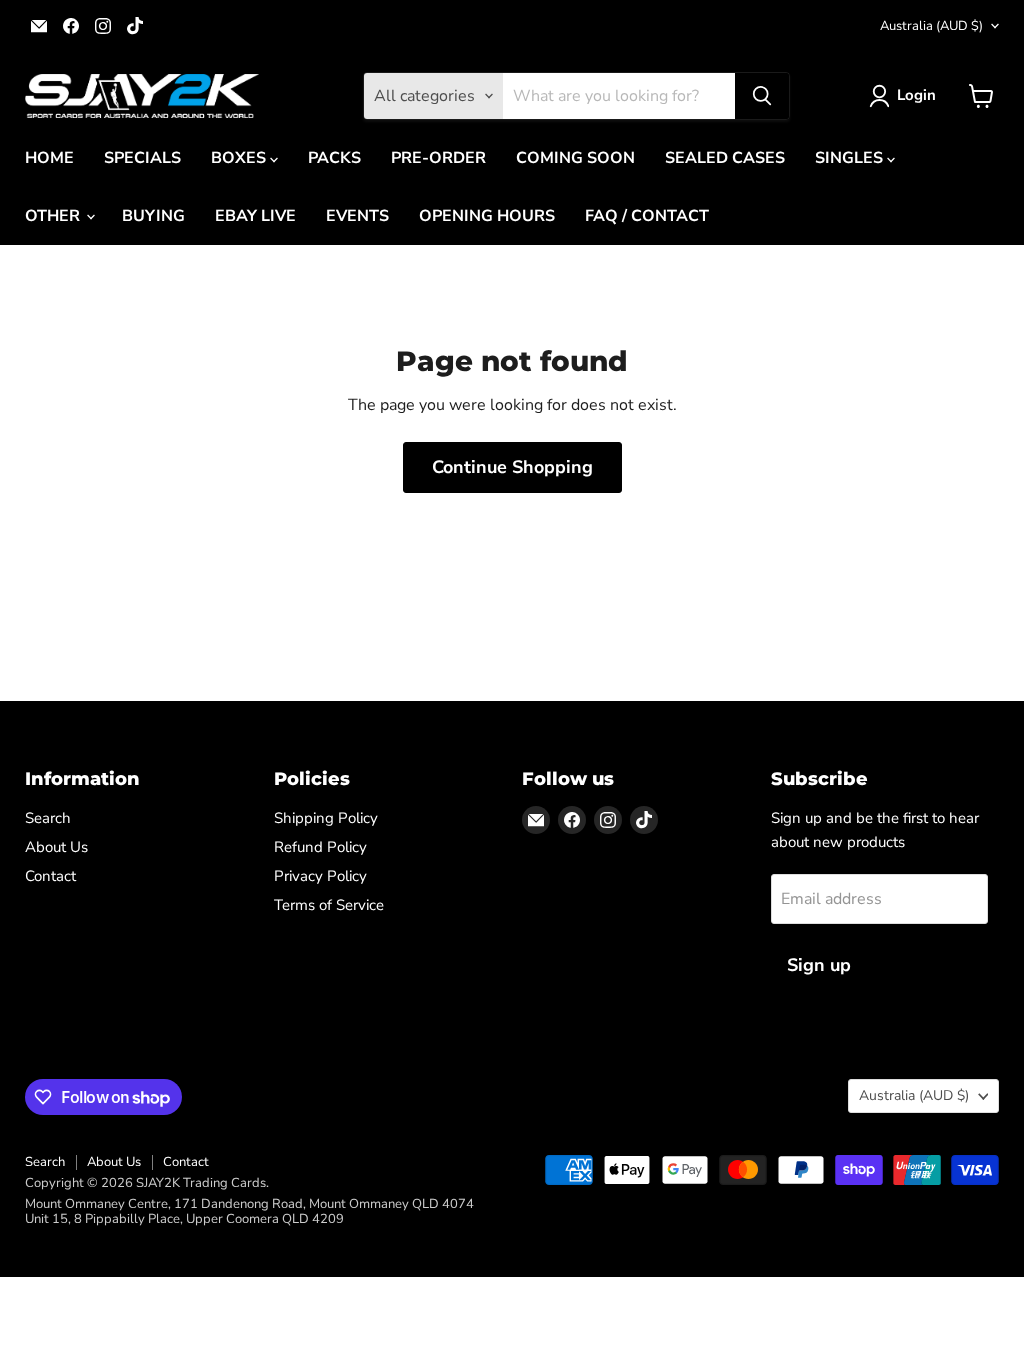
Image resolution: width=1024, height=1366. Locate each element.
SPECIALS (142, 158)
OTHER (54, 216)
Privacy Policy (320, 876)
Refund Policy (320, 847)
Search (48, 818)
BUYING (153, 216)
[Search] (762, 96)
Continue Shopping (512, 467)
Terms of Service (329, 905)
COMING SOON (575, 158)
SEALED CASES (725, 158)
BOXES (240, 158)
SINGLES (851, 158)
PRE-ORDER (438, 158)
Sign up (819, 965)
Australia (931, 26)
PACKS (334, 158)
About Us (56, 847)
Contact (50, 876)
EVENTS (357, 216)
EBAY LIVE (255, 216)
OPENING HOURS (487, 216)
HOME (49, 158)
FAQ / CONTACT (647, 216)
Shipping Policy (326, 818)
